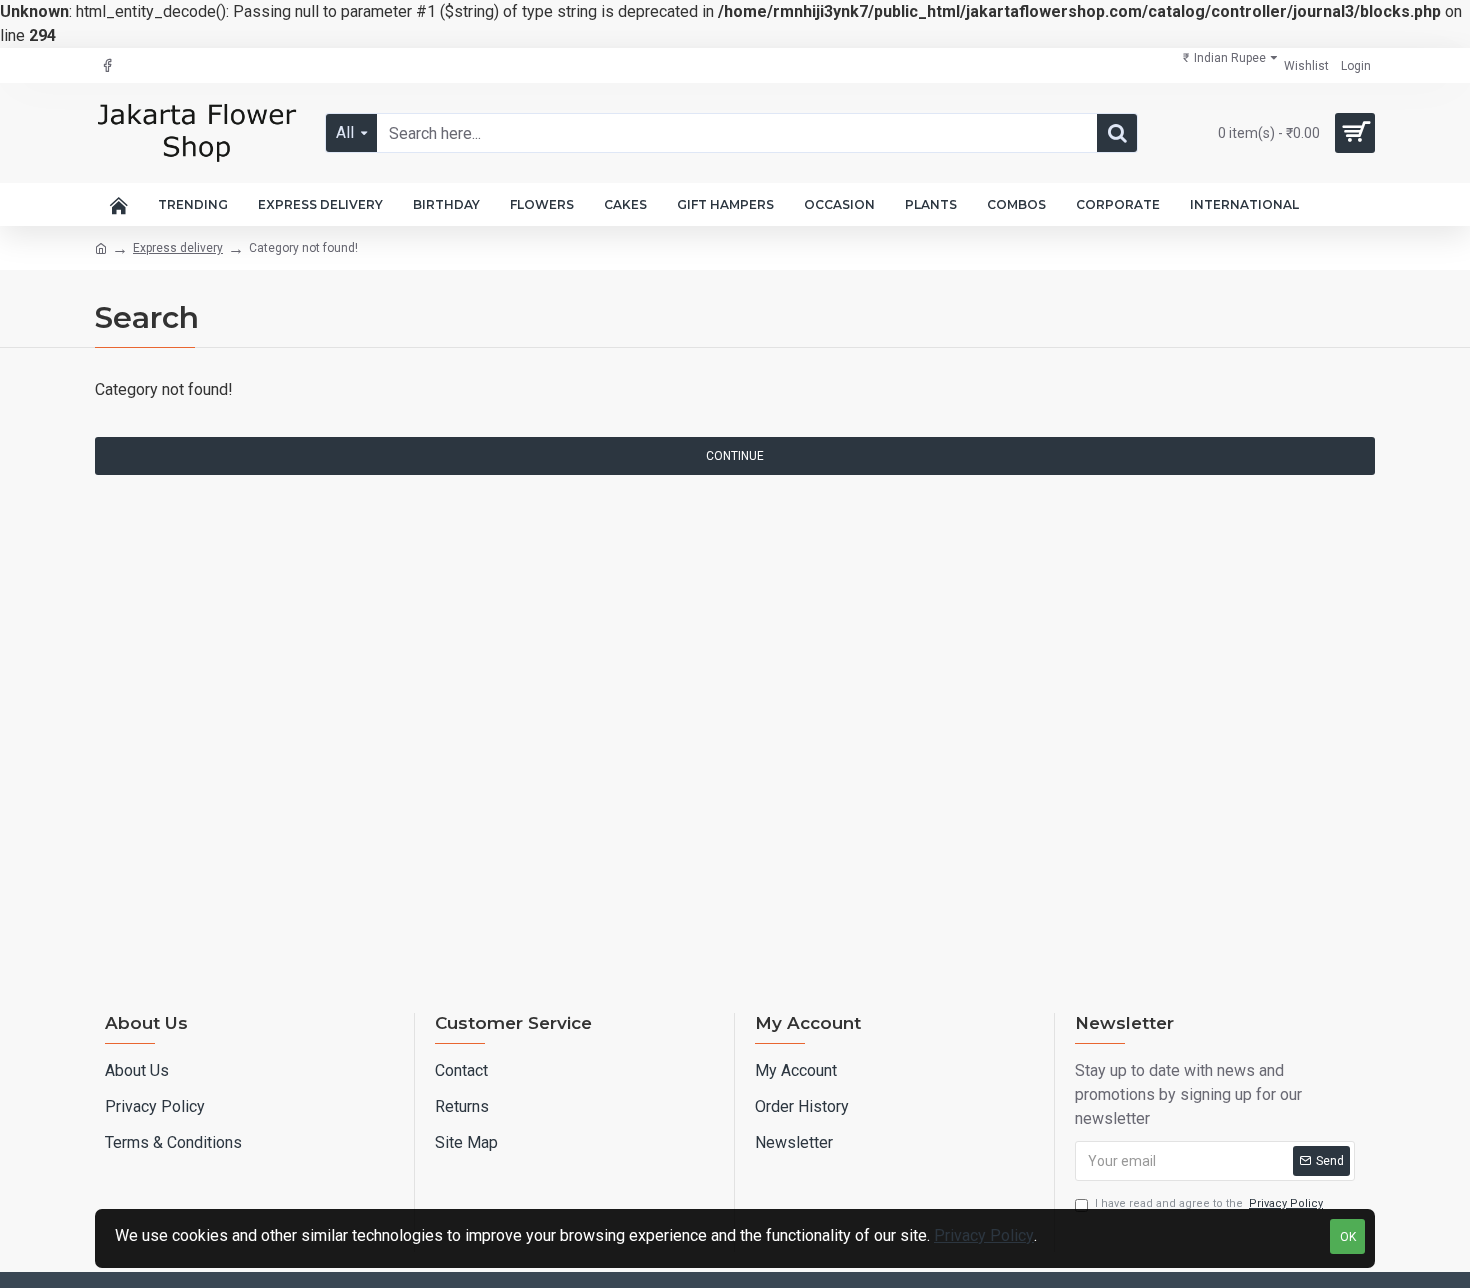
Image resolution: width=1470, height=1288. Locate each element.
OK (1348, 1237)
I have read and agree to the (1209, 1203)
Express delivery (178, 248)
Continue (735, 456)
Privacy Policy (984, 1235)
